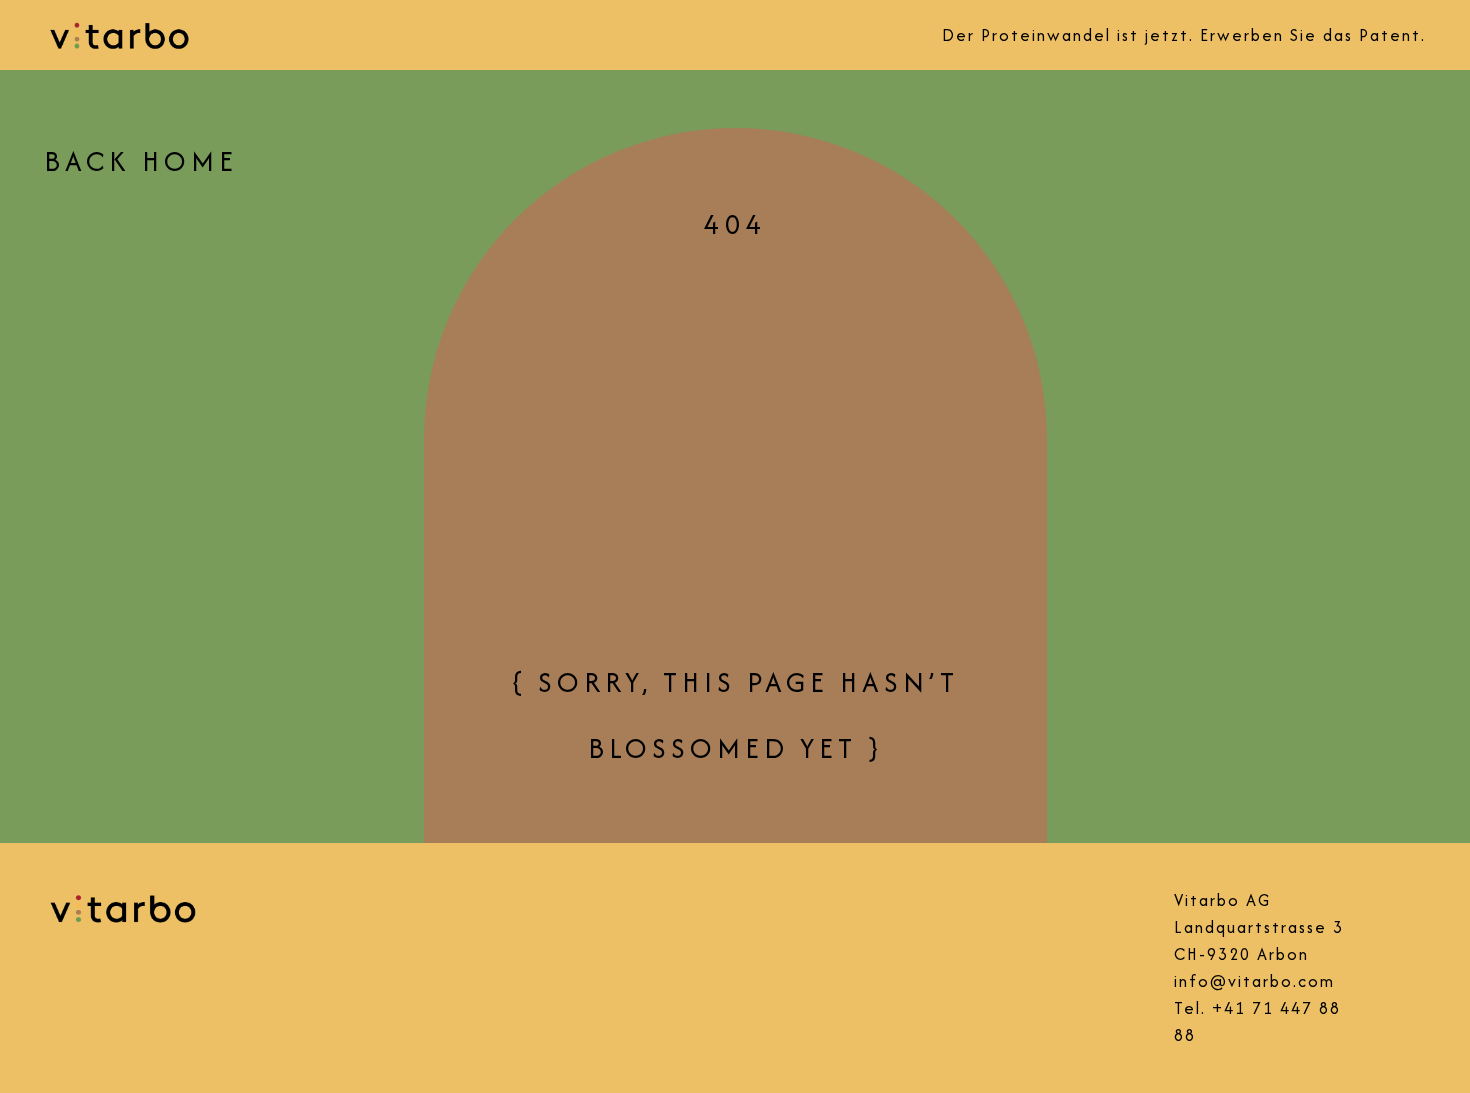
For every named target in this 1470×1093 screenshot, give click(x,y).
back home (141, 161)
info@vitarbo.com (1254, 981)
